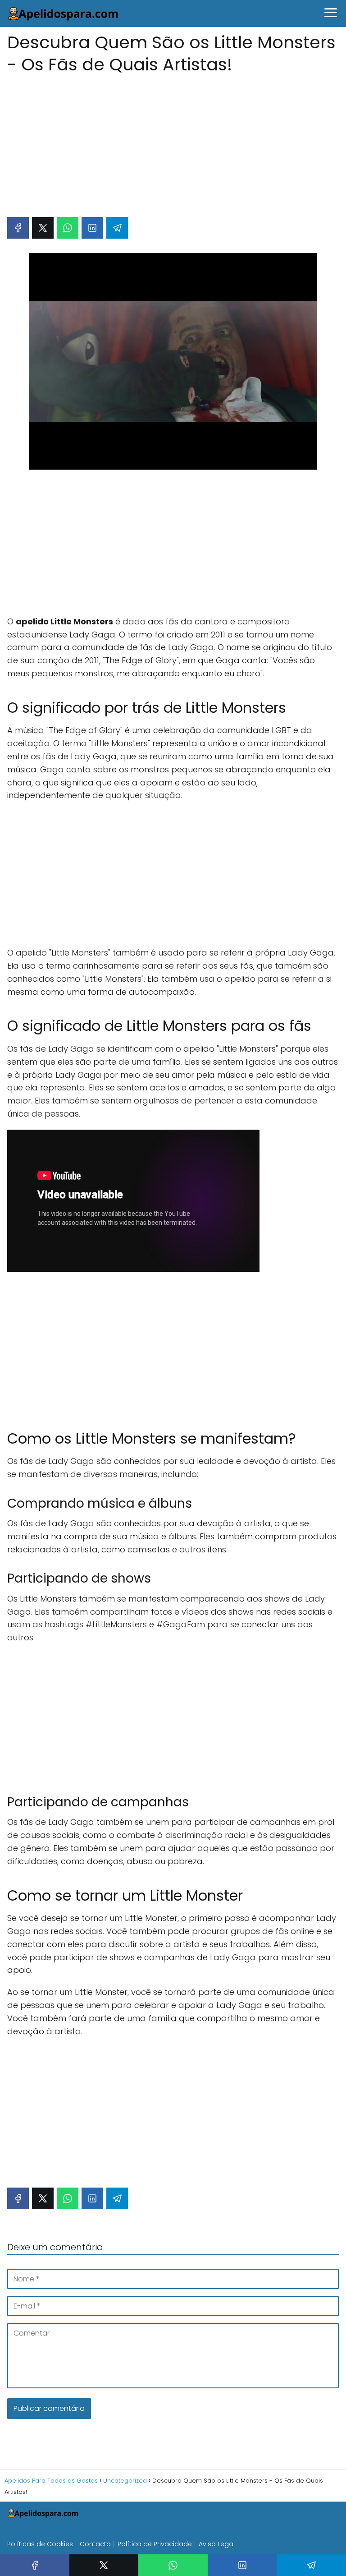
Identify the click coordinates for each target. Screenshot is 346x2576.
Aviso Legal (217, 2544)
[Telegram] (117, 228)
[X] (43, 228)
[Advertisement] (173, 141)
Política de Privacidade (155, 2544)
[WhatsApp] (68, 228)
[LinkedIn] (92, 228)
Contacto (95, 2544)
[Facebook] (18, 228)
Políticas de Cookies (40, 2544)
